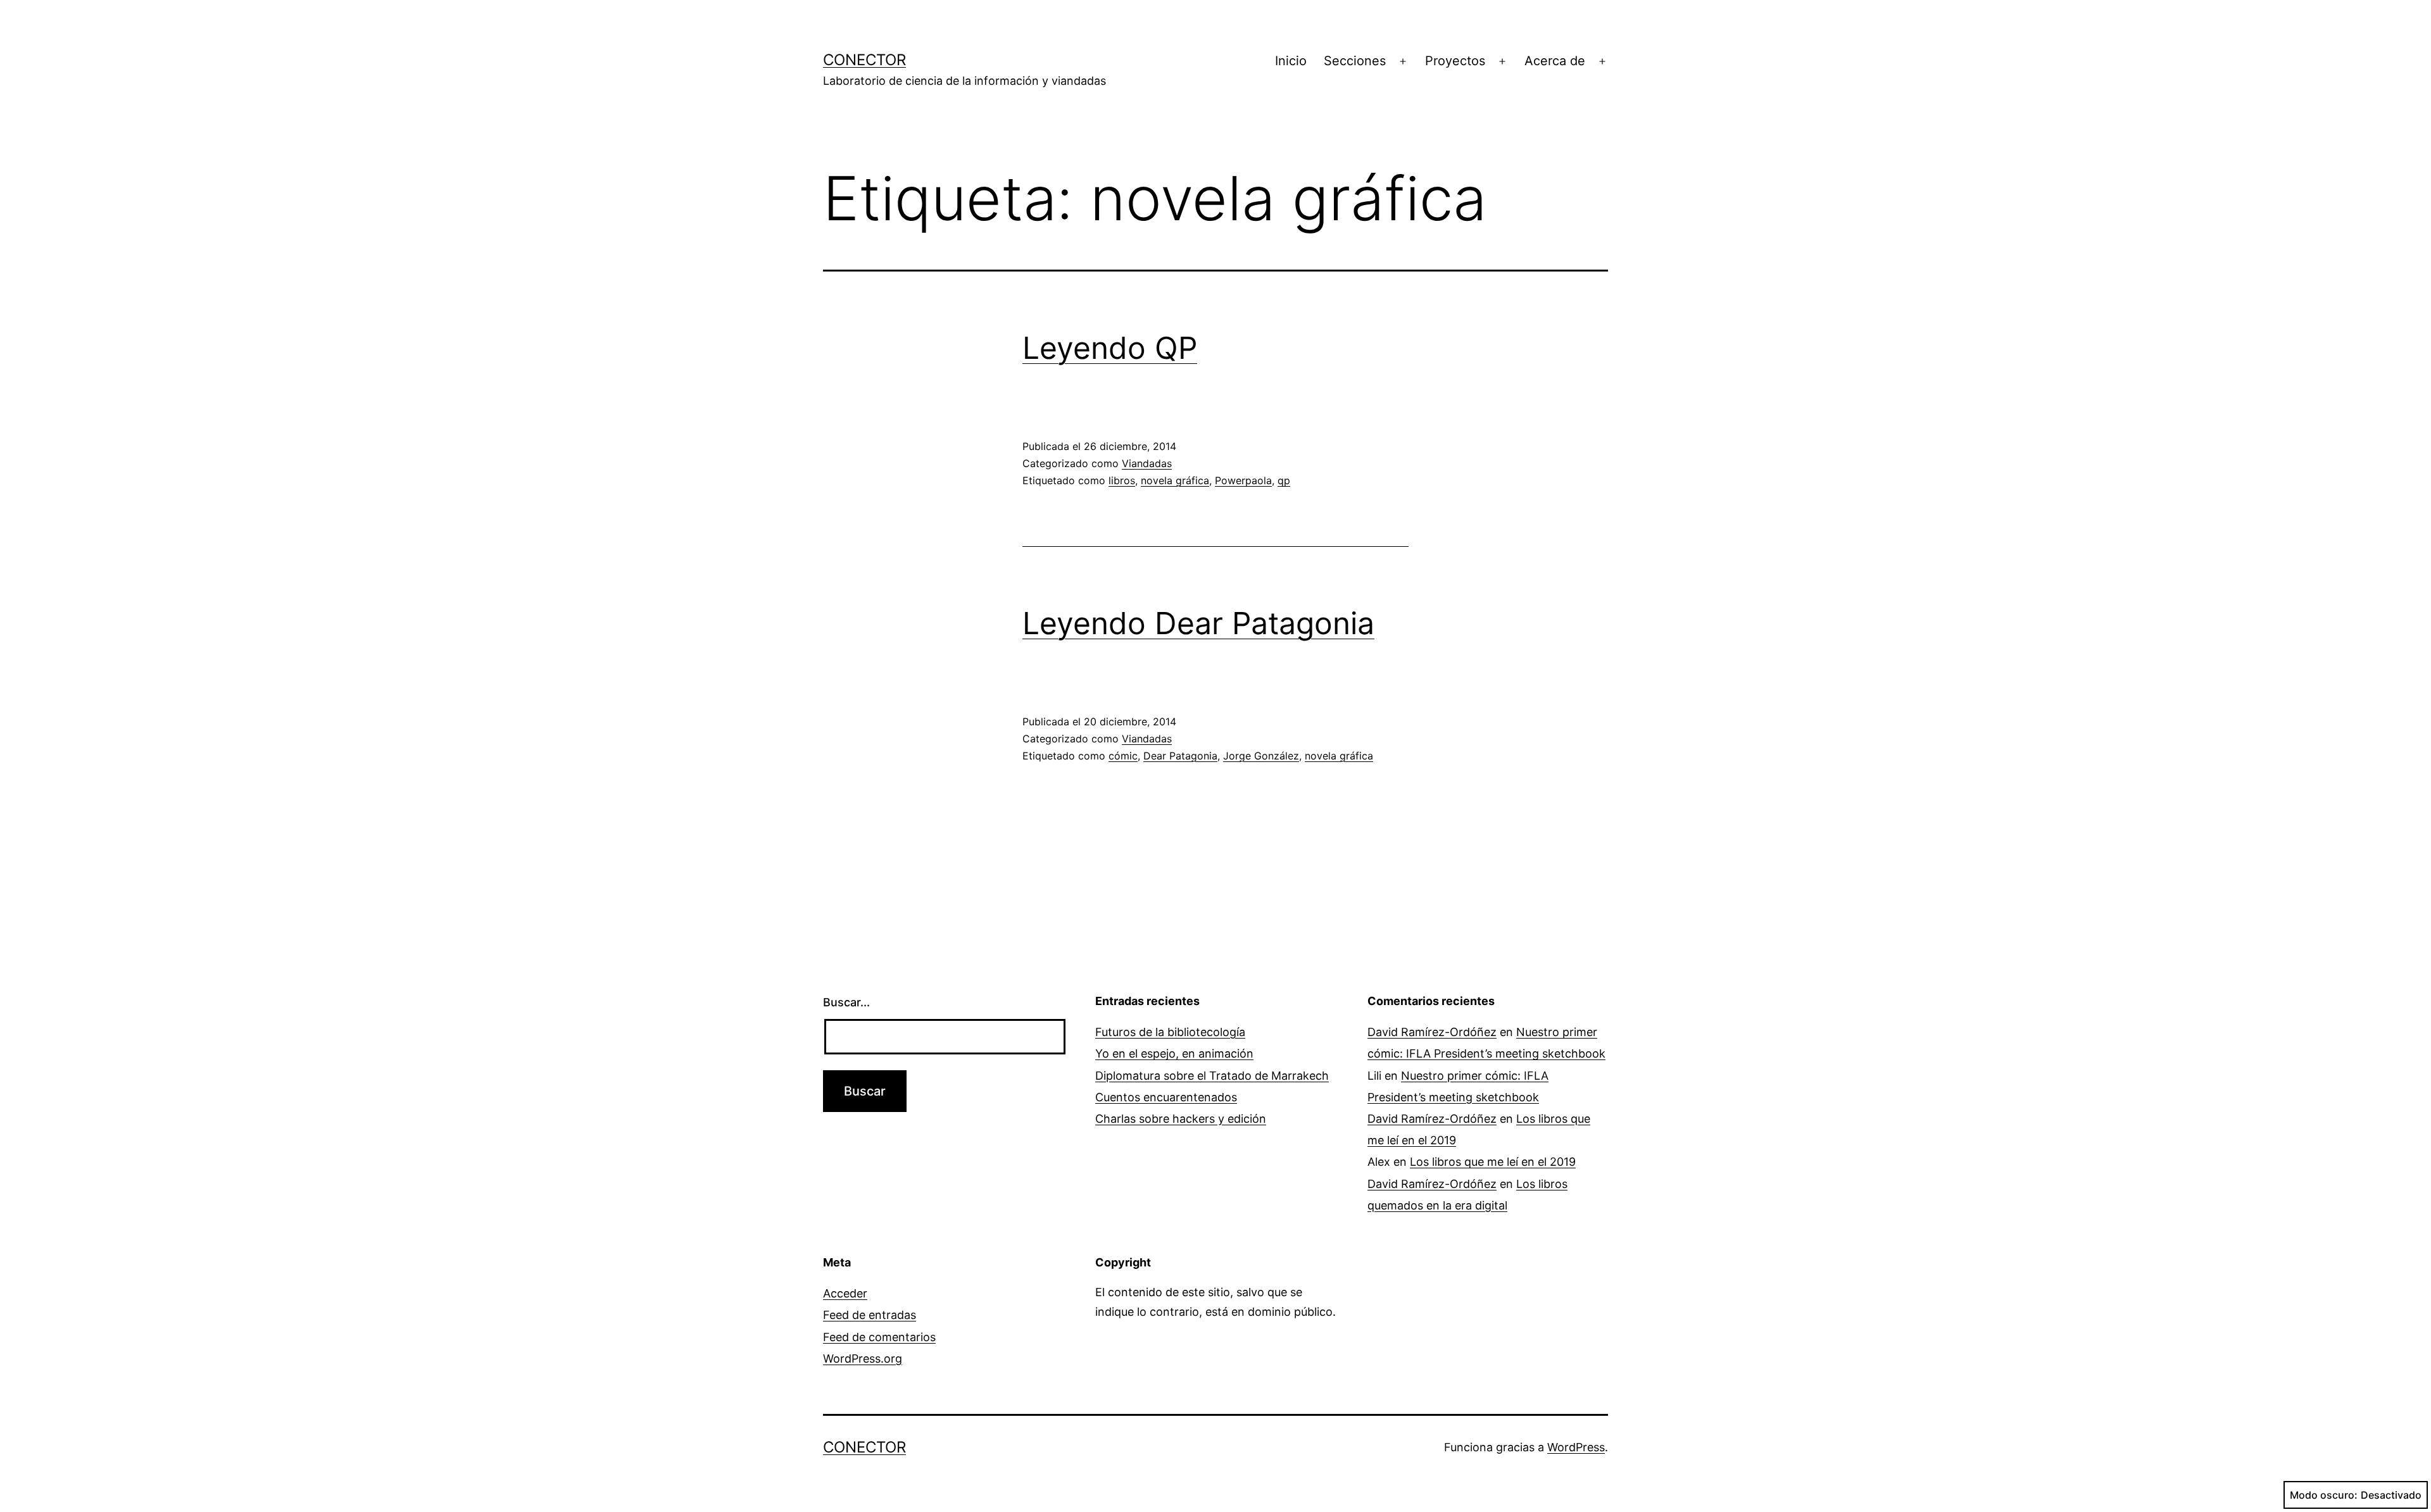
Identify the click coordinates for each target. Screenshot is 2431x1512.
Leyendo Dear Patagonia (1198, 623)
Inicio (1291, 61)
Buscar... (846, 1002)
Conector (864, 60)
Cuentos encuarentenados (1166, 1097)
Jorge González (1261, 756)
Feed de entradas (870, 1315)
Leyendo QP (1110, 348)
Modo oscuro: (2324, 1495)
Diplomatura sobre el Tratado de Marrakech (1212, 1076)
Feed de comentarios (879, 1337)
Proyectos (1455, 61)
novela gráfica (1175, 480)
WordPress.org (863, 1359)
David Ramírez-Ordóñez (1432, 1032)
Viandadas (1147, 463)
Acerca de (1555, 61)
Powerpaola (1243, 480)
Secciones (1355, 61)
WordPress (1576, 1447)
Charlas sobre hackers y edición (1181, 1119)
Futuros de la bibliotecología (1170, 1032)
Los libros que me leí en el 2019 (1493, 1162)
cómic (1123, 756)
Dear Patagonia (1180, 756)
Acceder (845, 1293)
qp (1284, 480)
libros (1122, 480)
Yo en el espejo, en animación (1174, 1053)
